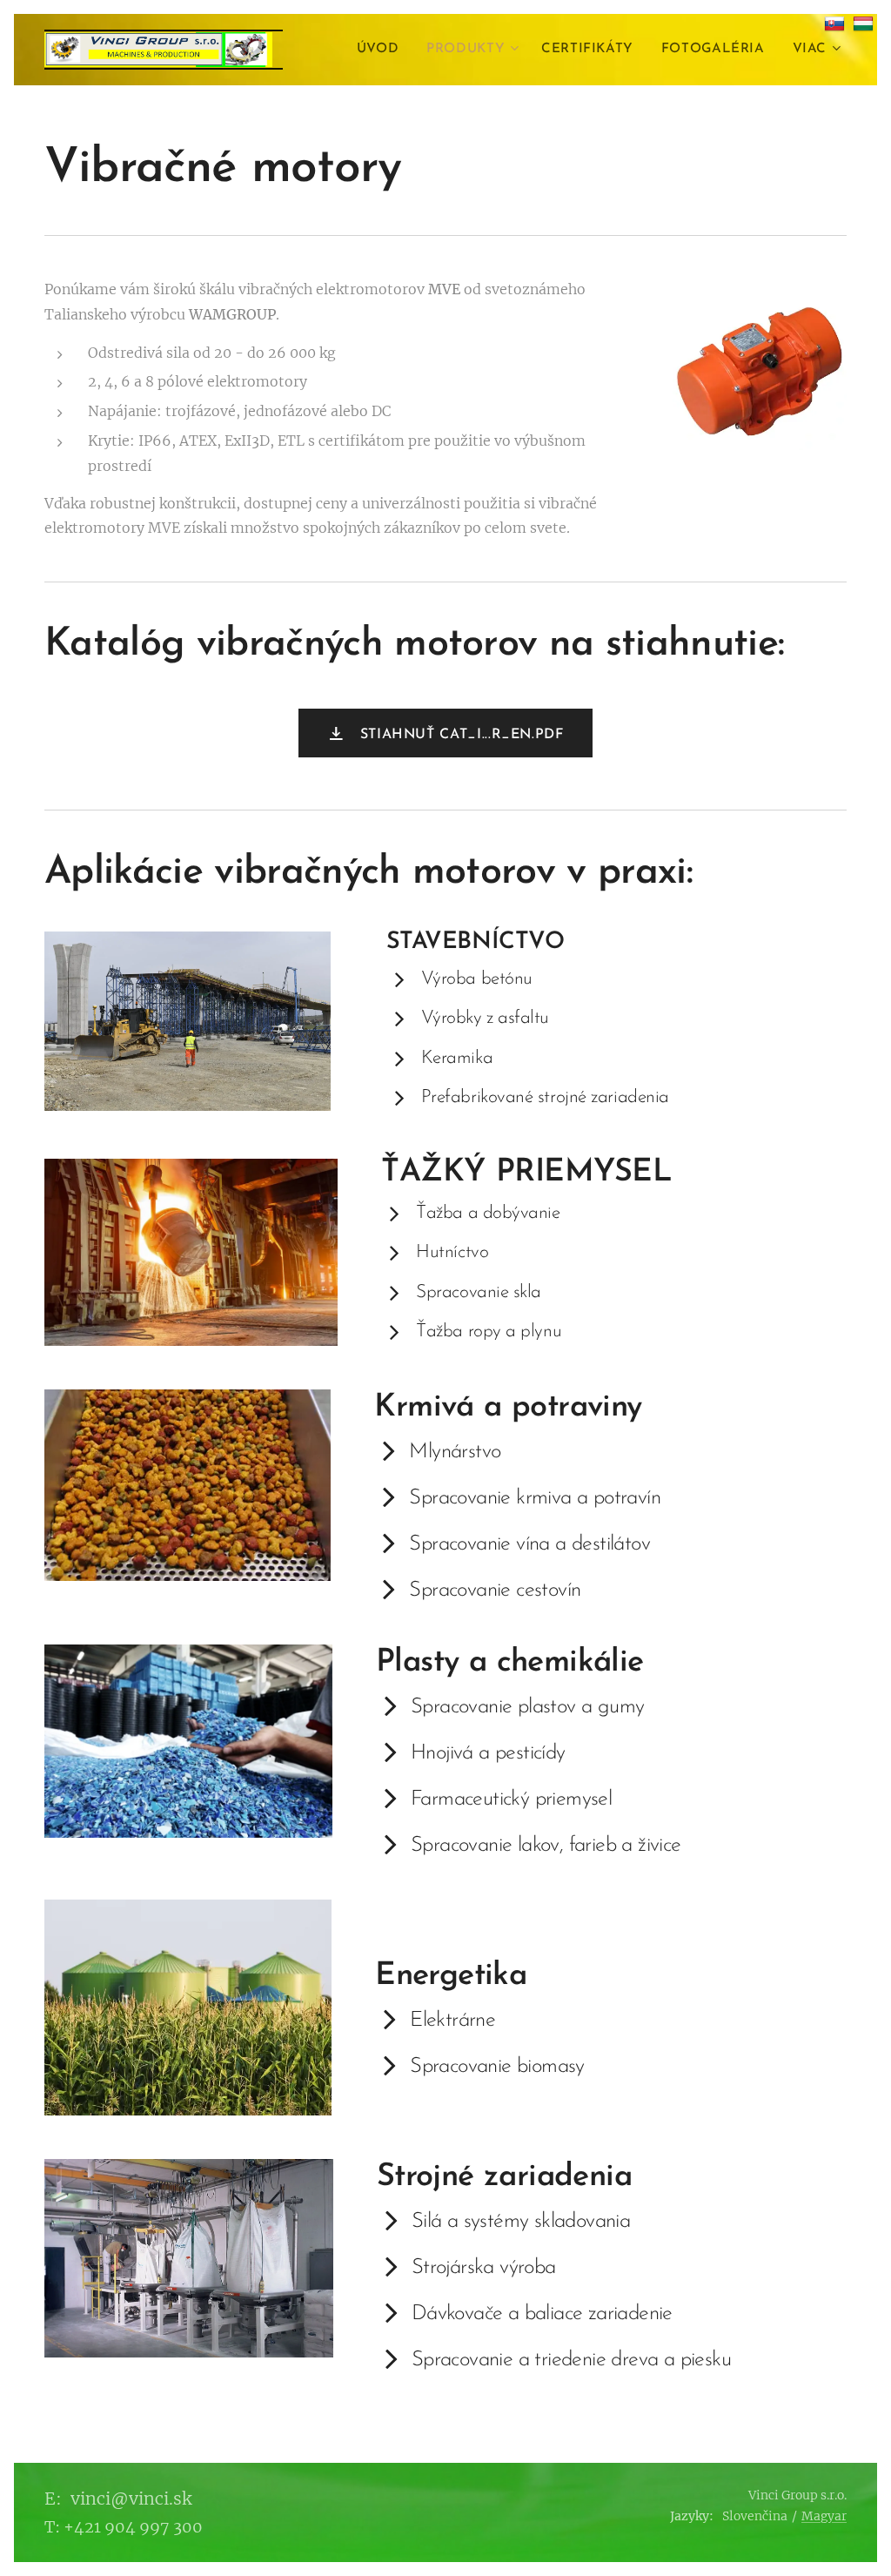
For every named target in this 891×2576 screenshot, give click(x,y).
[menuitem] (382, 50)
